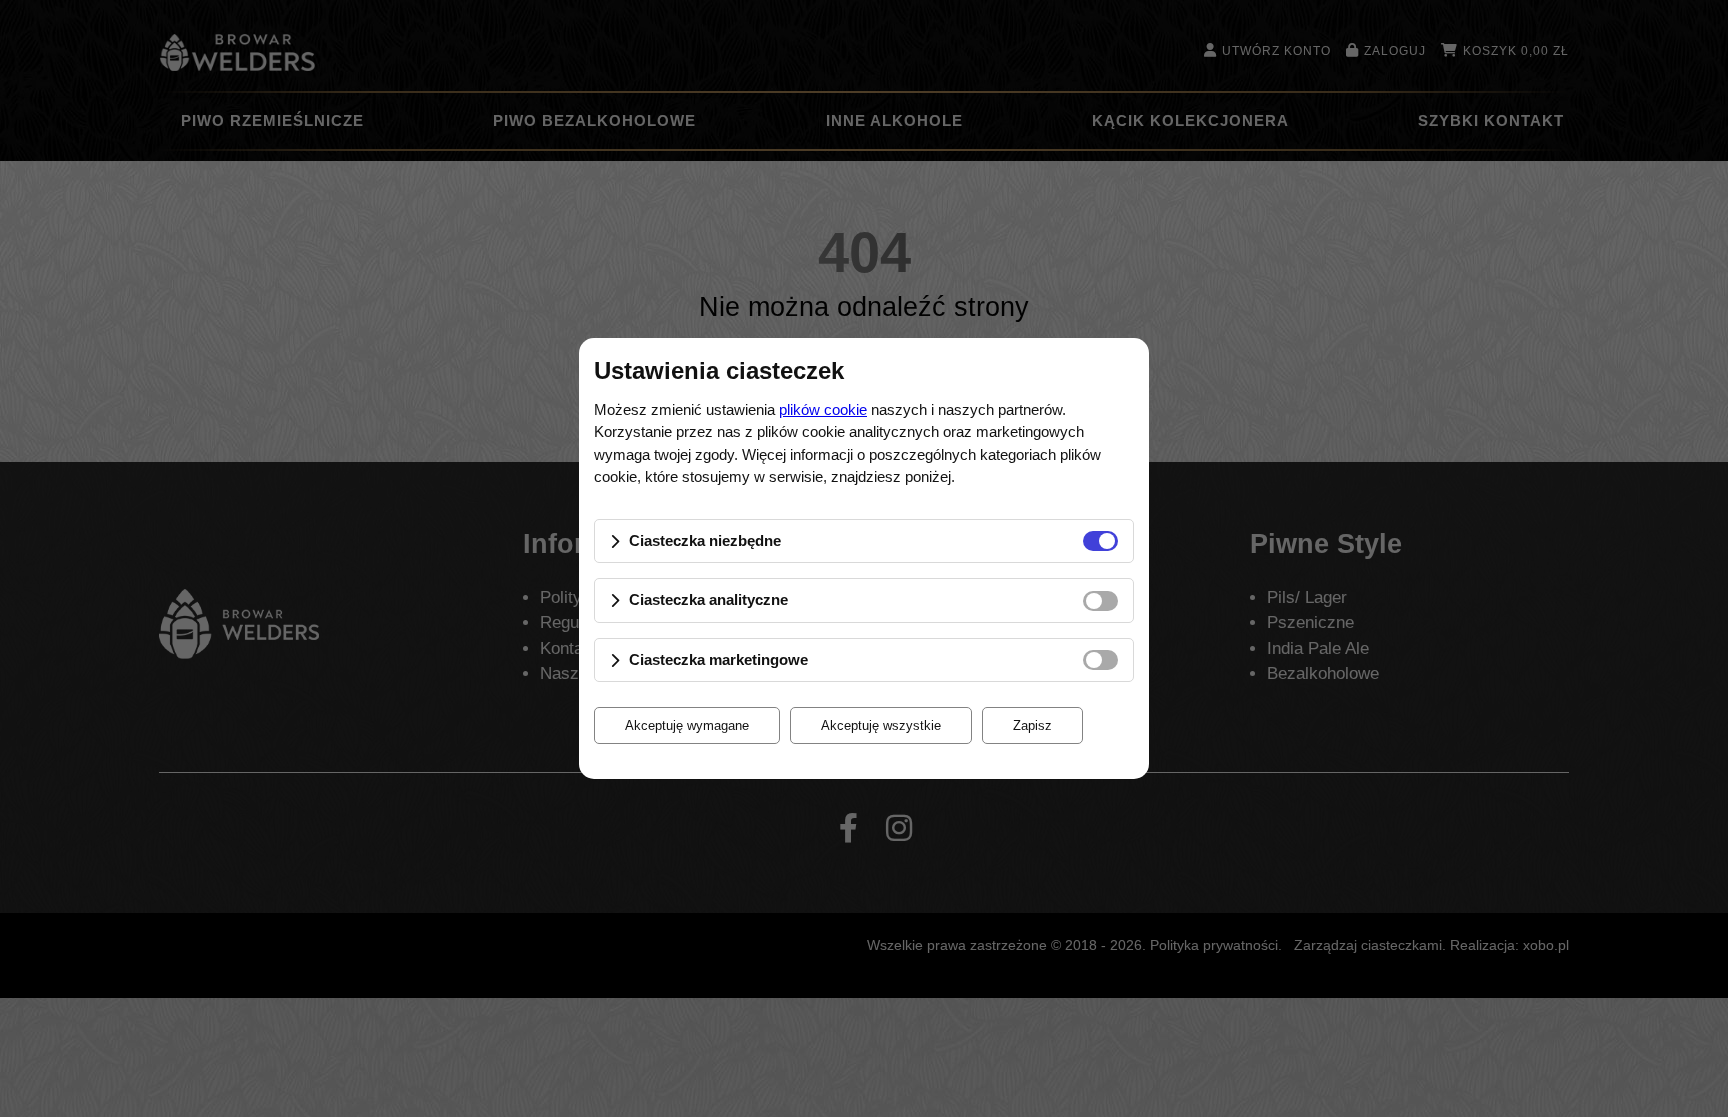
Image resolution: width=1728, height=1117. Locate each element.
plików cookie (823, 409)
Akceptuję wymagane (687, 725)
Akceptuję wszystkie (881, 725)
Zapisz (1032, 725)
